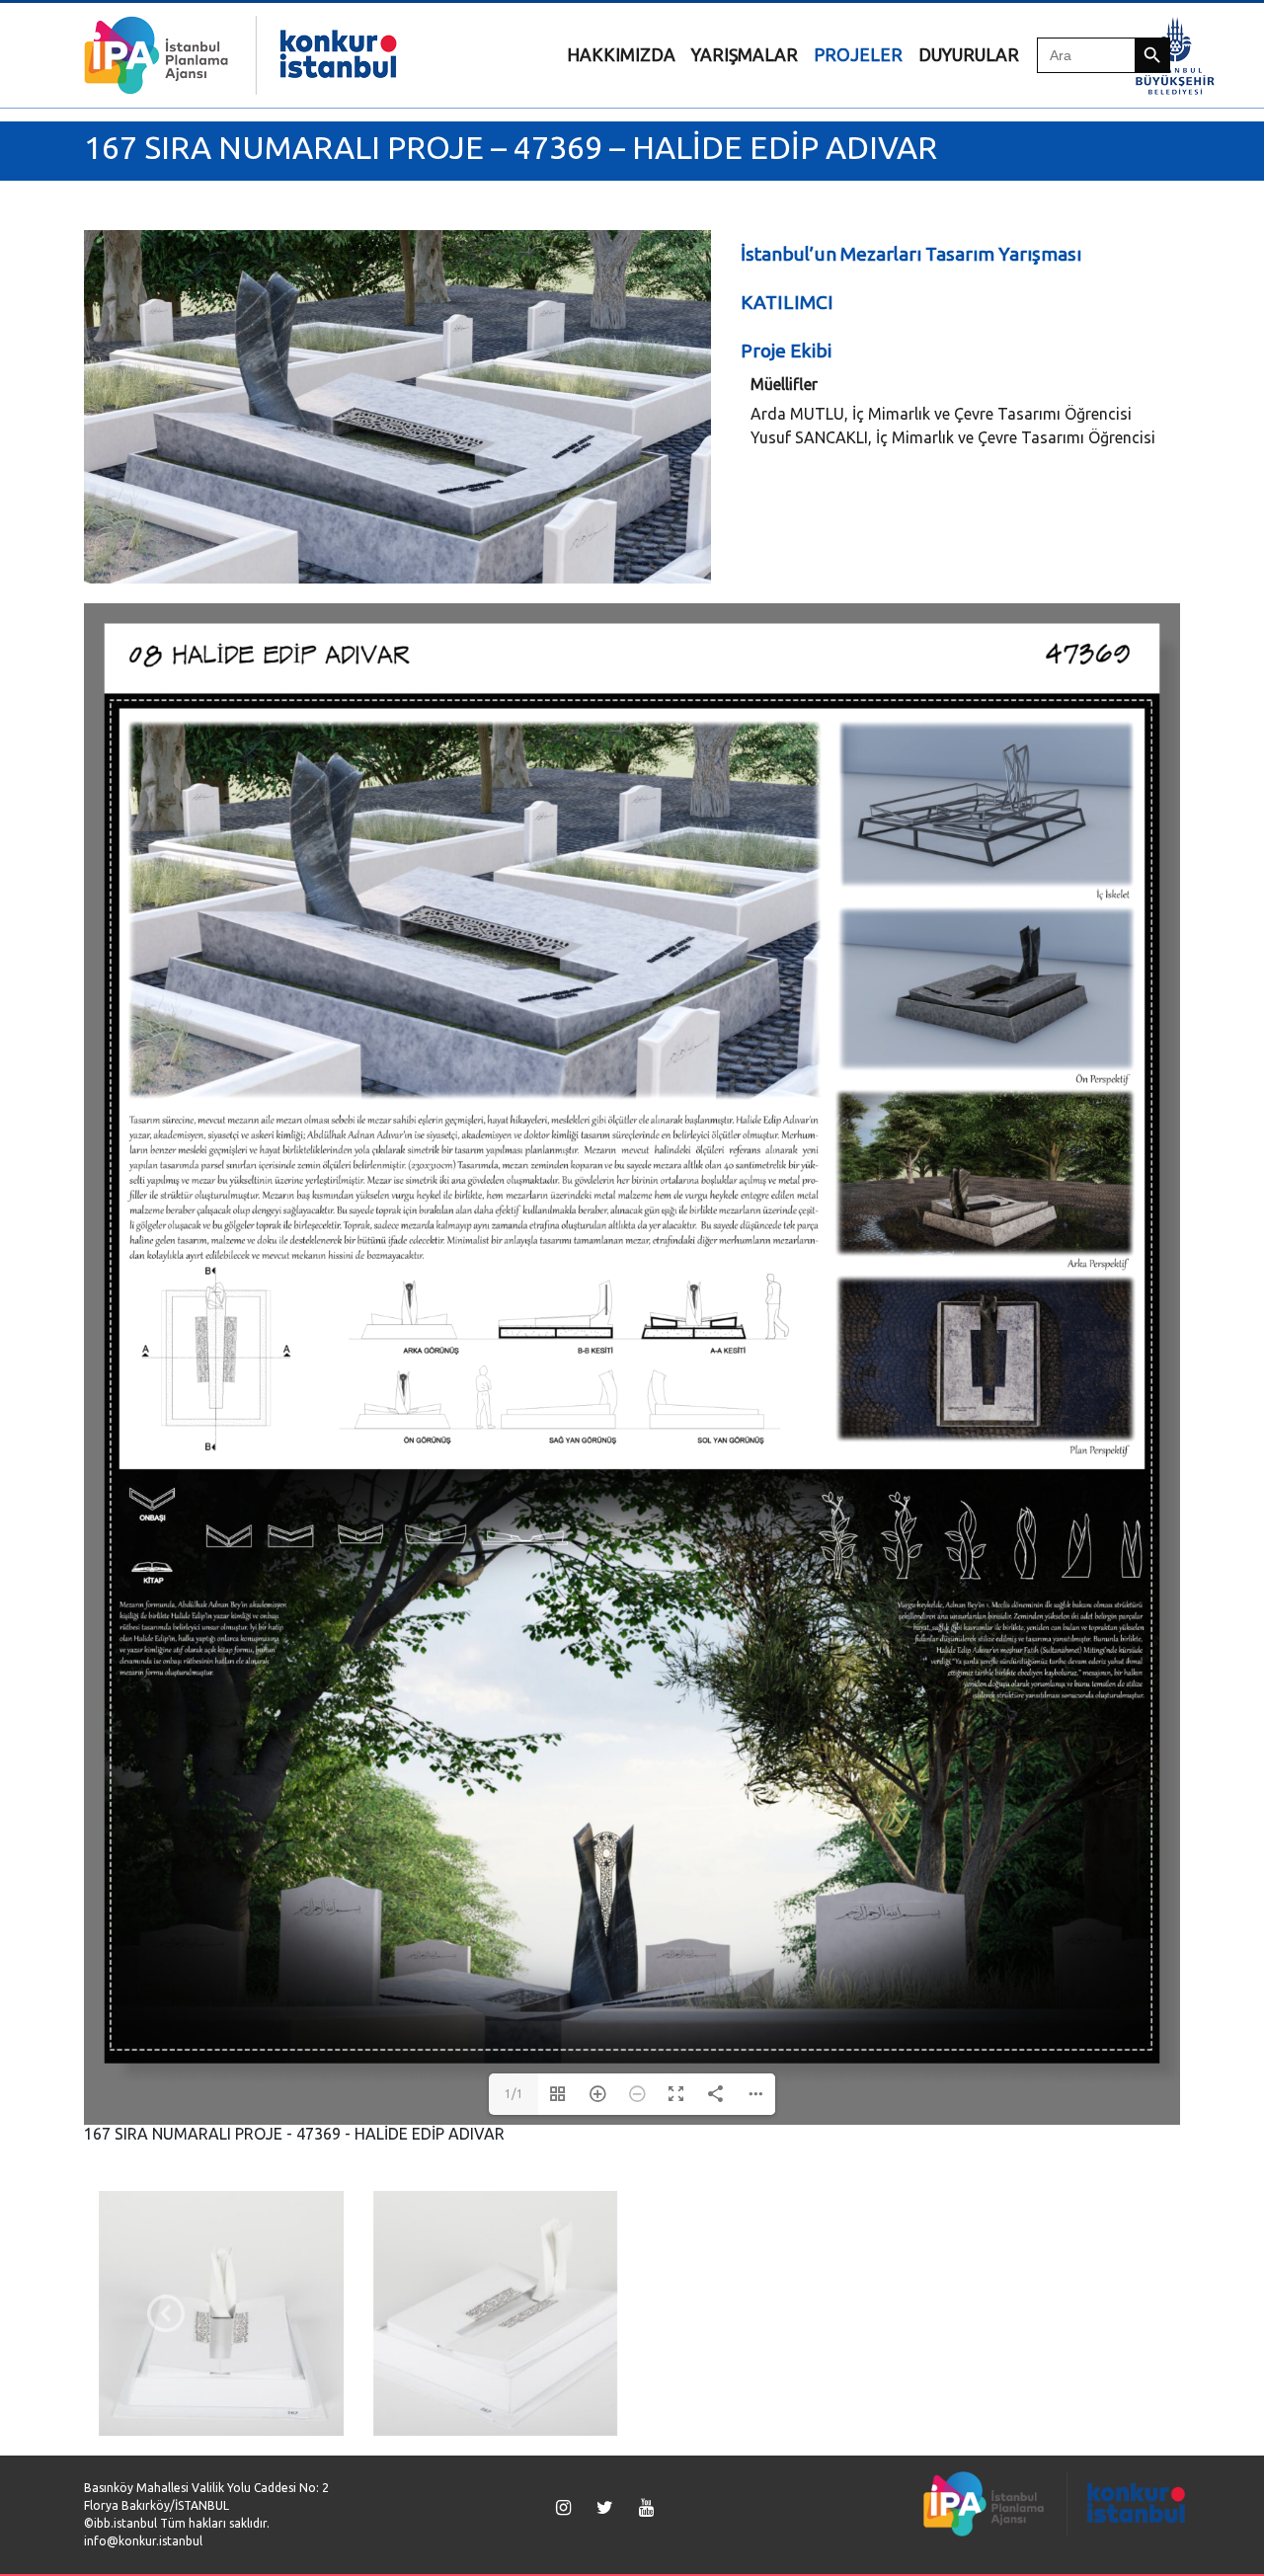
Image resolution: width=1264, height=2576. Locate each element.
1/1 (514, 2094)
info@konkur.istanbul (143, 2541)
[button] (166, 2313)
